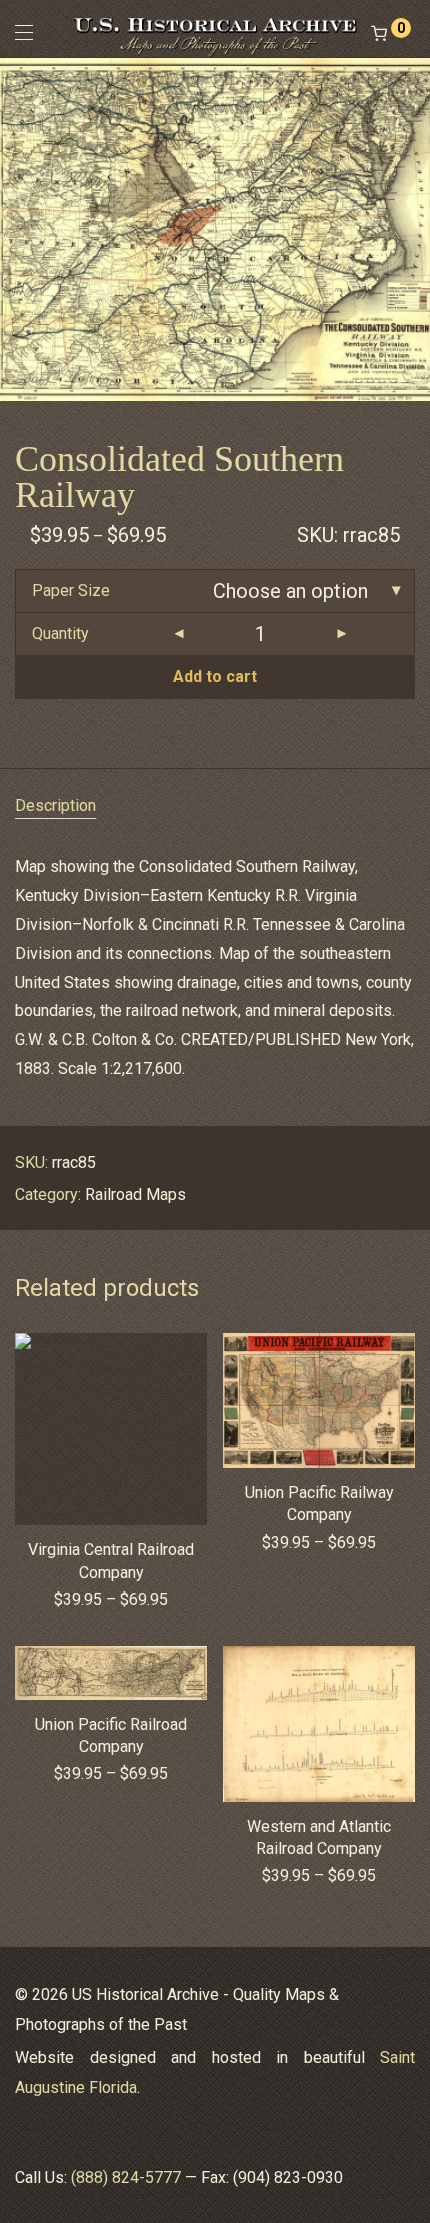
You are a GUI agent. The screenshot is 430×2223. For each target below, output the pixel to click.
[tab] (215, 806)
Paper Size (71, 590)
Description (55, 805)
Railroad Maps (135, 1194)
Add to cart (215, 676)
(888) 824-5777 (126, 2177)
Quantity (60, 633)
